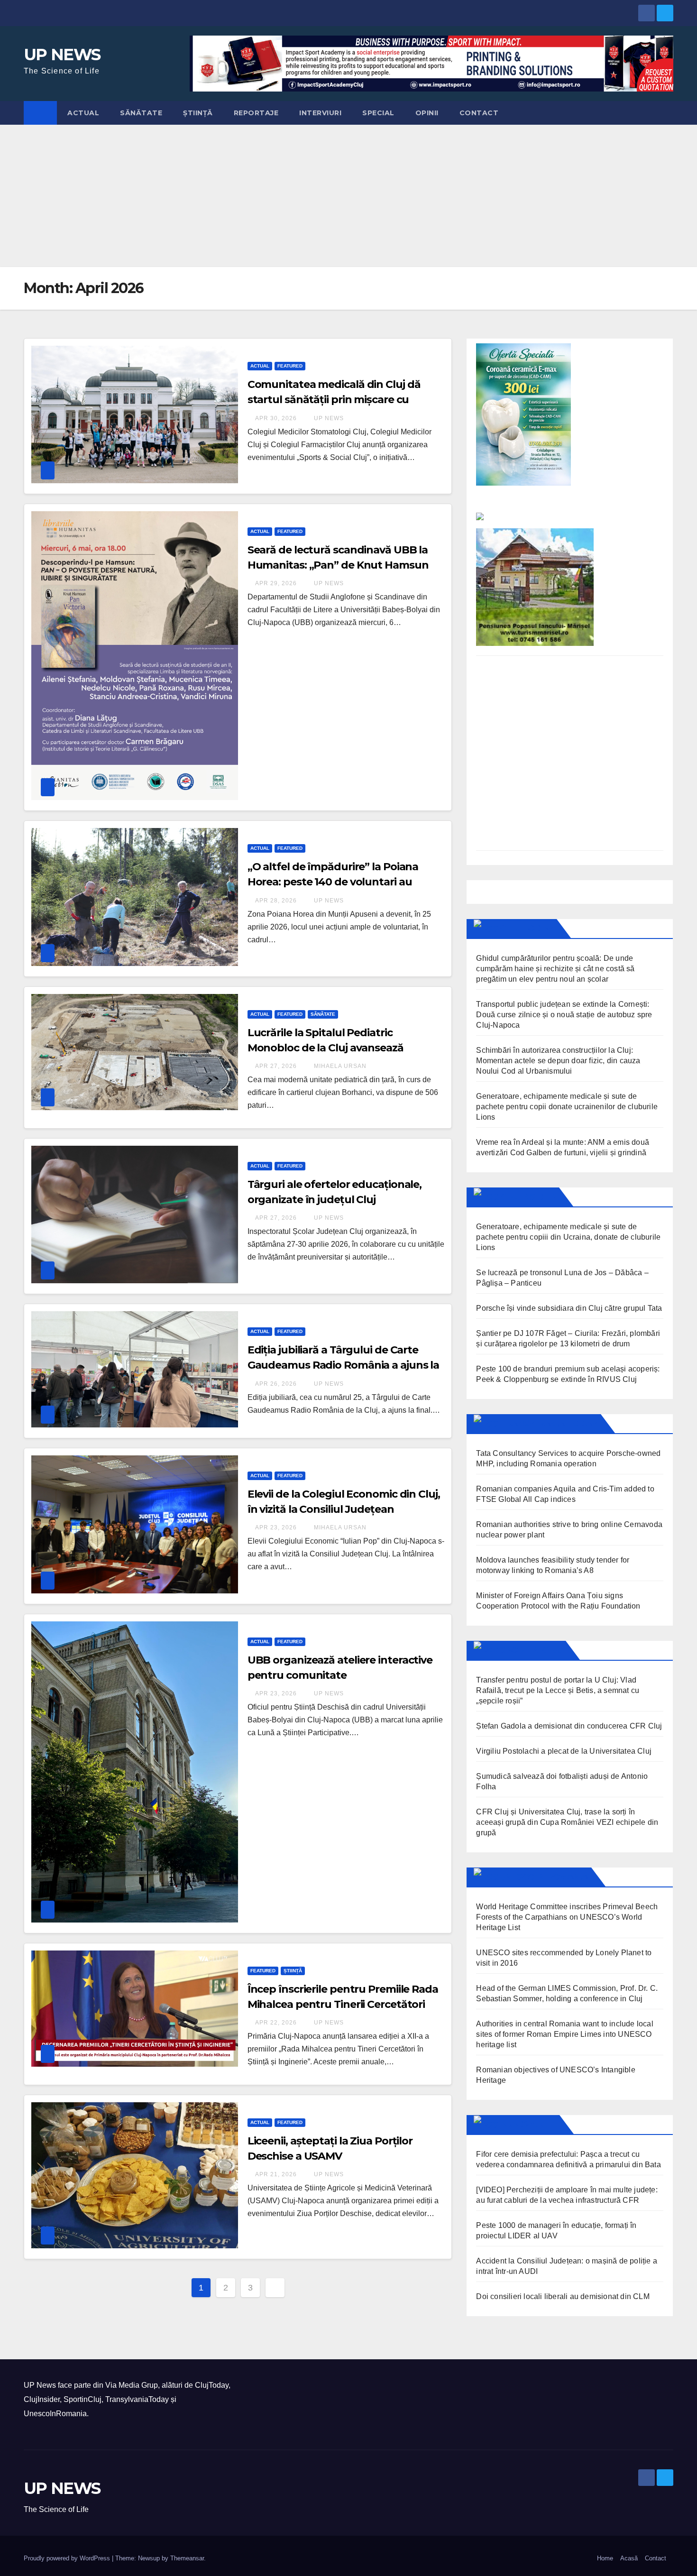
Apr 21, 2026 (276, 2174)
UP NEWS (62, 55)
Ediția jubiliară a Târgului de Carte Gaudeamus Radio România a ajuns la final (344, 1365)
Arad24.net (528, 2125)
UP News (328, 418)
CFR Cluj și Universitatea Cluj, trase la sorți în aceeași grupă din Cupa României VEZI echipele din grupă (567, 1822)
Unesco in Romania (544, 1877)
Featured (290, 366)
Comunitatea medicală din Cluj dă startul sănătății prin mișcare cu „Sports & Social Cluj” (334, 400)
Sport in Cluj (531, 1650)
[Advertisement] (348, 196)
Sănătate (141, 113)
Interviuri (320, 113)
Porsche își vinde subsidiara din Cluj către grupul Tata (569, 1308)
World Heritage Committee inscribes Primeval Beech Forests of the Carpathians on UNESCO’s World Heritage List (567, 1917)
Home (605, 2558)
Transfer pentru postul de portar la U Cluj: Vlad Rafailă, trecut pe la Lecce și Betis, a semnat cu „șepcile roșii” (558, 1690)
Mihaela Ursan (339, 1066)
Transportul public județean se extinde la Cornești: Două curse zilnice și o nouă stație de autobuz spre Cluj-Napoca (564, 1015)
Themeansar (187, 2558)
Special (378, 113)
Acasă (629, 2558)
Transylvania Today (548, 1424)
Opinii (427, 113)
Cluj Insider (527, 1197)
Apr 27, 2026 (276, 1066)
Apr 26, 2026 (276, 1384)
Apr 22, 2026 (276, 2023)
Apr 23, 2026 (276, 1527)
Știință (198, 113)
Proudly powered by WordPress (68, 2558)
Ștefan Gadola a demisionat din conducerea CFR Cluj (569, 1726)
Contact (479, 113)
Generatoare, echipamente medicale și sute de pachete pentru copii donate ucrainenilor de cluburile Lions (567, 1107)
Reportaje (256, 113)
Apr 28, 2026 (276, 901)
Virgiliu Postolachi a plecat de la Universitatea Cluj (564, 1751)
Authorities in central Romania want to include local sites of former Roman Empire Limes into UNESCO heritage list (564, 2034)
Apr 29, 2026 (276, 583)
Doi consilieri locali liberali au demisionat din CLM (563, 2296)
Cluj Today (526, 929)
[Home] (40, 113)
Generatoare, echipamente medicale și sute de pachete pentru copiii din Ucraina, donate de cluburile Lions (568, 1237)
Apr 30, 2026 (276, 418)
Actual (83, 113)
